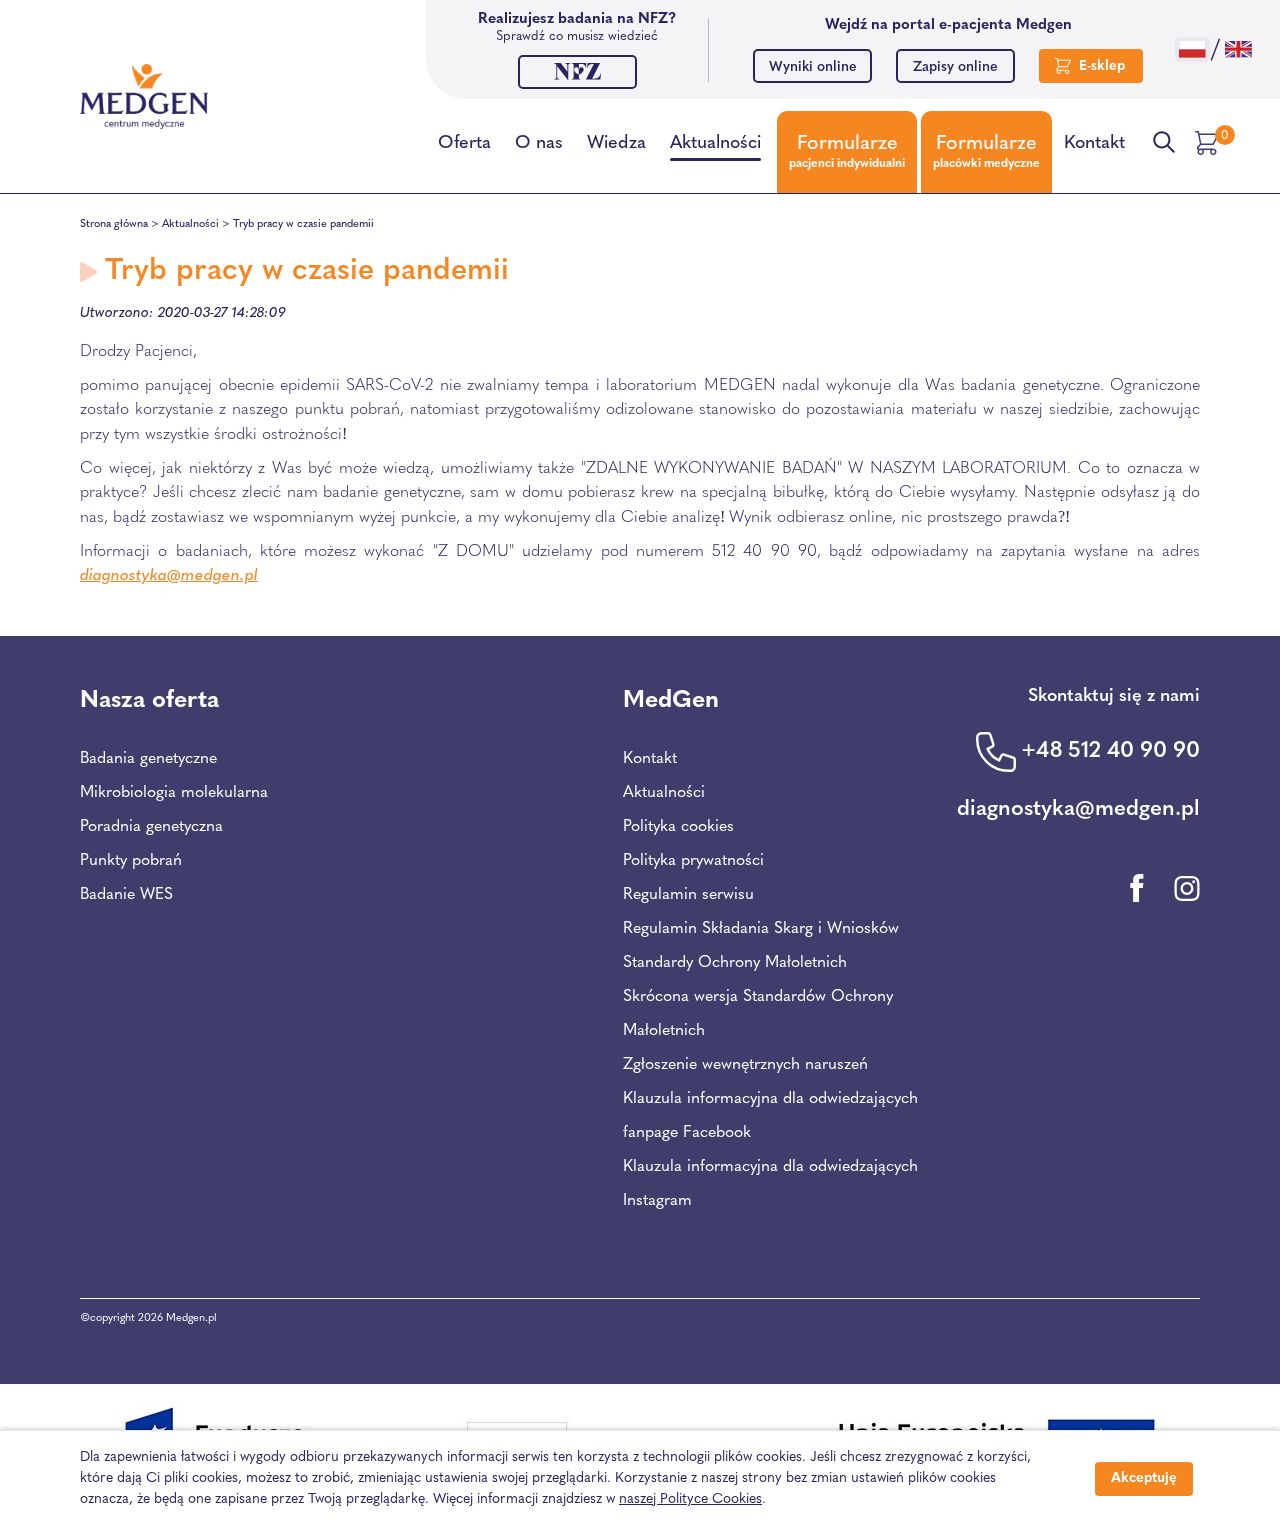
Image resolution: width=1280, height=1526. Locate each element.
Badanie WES (126, 895)
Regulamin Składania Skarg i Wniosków (761, 929)
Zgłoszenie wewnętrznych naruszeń (745, 1065)
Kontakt (1094, 144)
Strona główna (114, 224)
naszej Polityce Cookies (690, 1499)
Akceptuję (1144, 1478)
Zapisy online (955, 67)
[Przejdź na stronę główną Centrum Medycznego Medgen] (144, 96)
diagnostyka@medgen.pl (169, 576)
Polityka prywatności (693, 861)
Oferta (464, 144)
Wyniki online (813, 67)
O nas (539, 144)
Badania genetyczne (148, 759)
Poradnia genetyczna (151, 827)
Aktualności (715, 144)
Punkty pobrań (131, 861)
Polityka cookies (678, 827)
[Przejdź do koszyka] (1209, 143)
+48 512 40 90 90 (1110, 751)
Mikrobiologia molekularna (174, 793)
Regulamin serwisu (688, 895)
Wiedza (616, 144)
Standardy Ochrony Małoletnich (735, 963)
